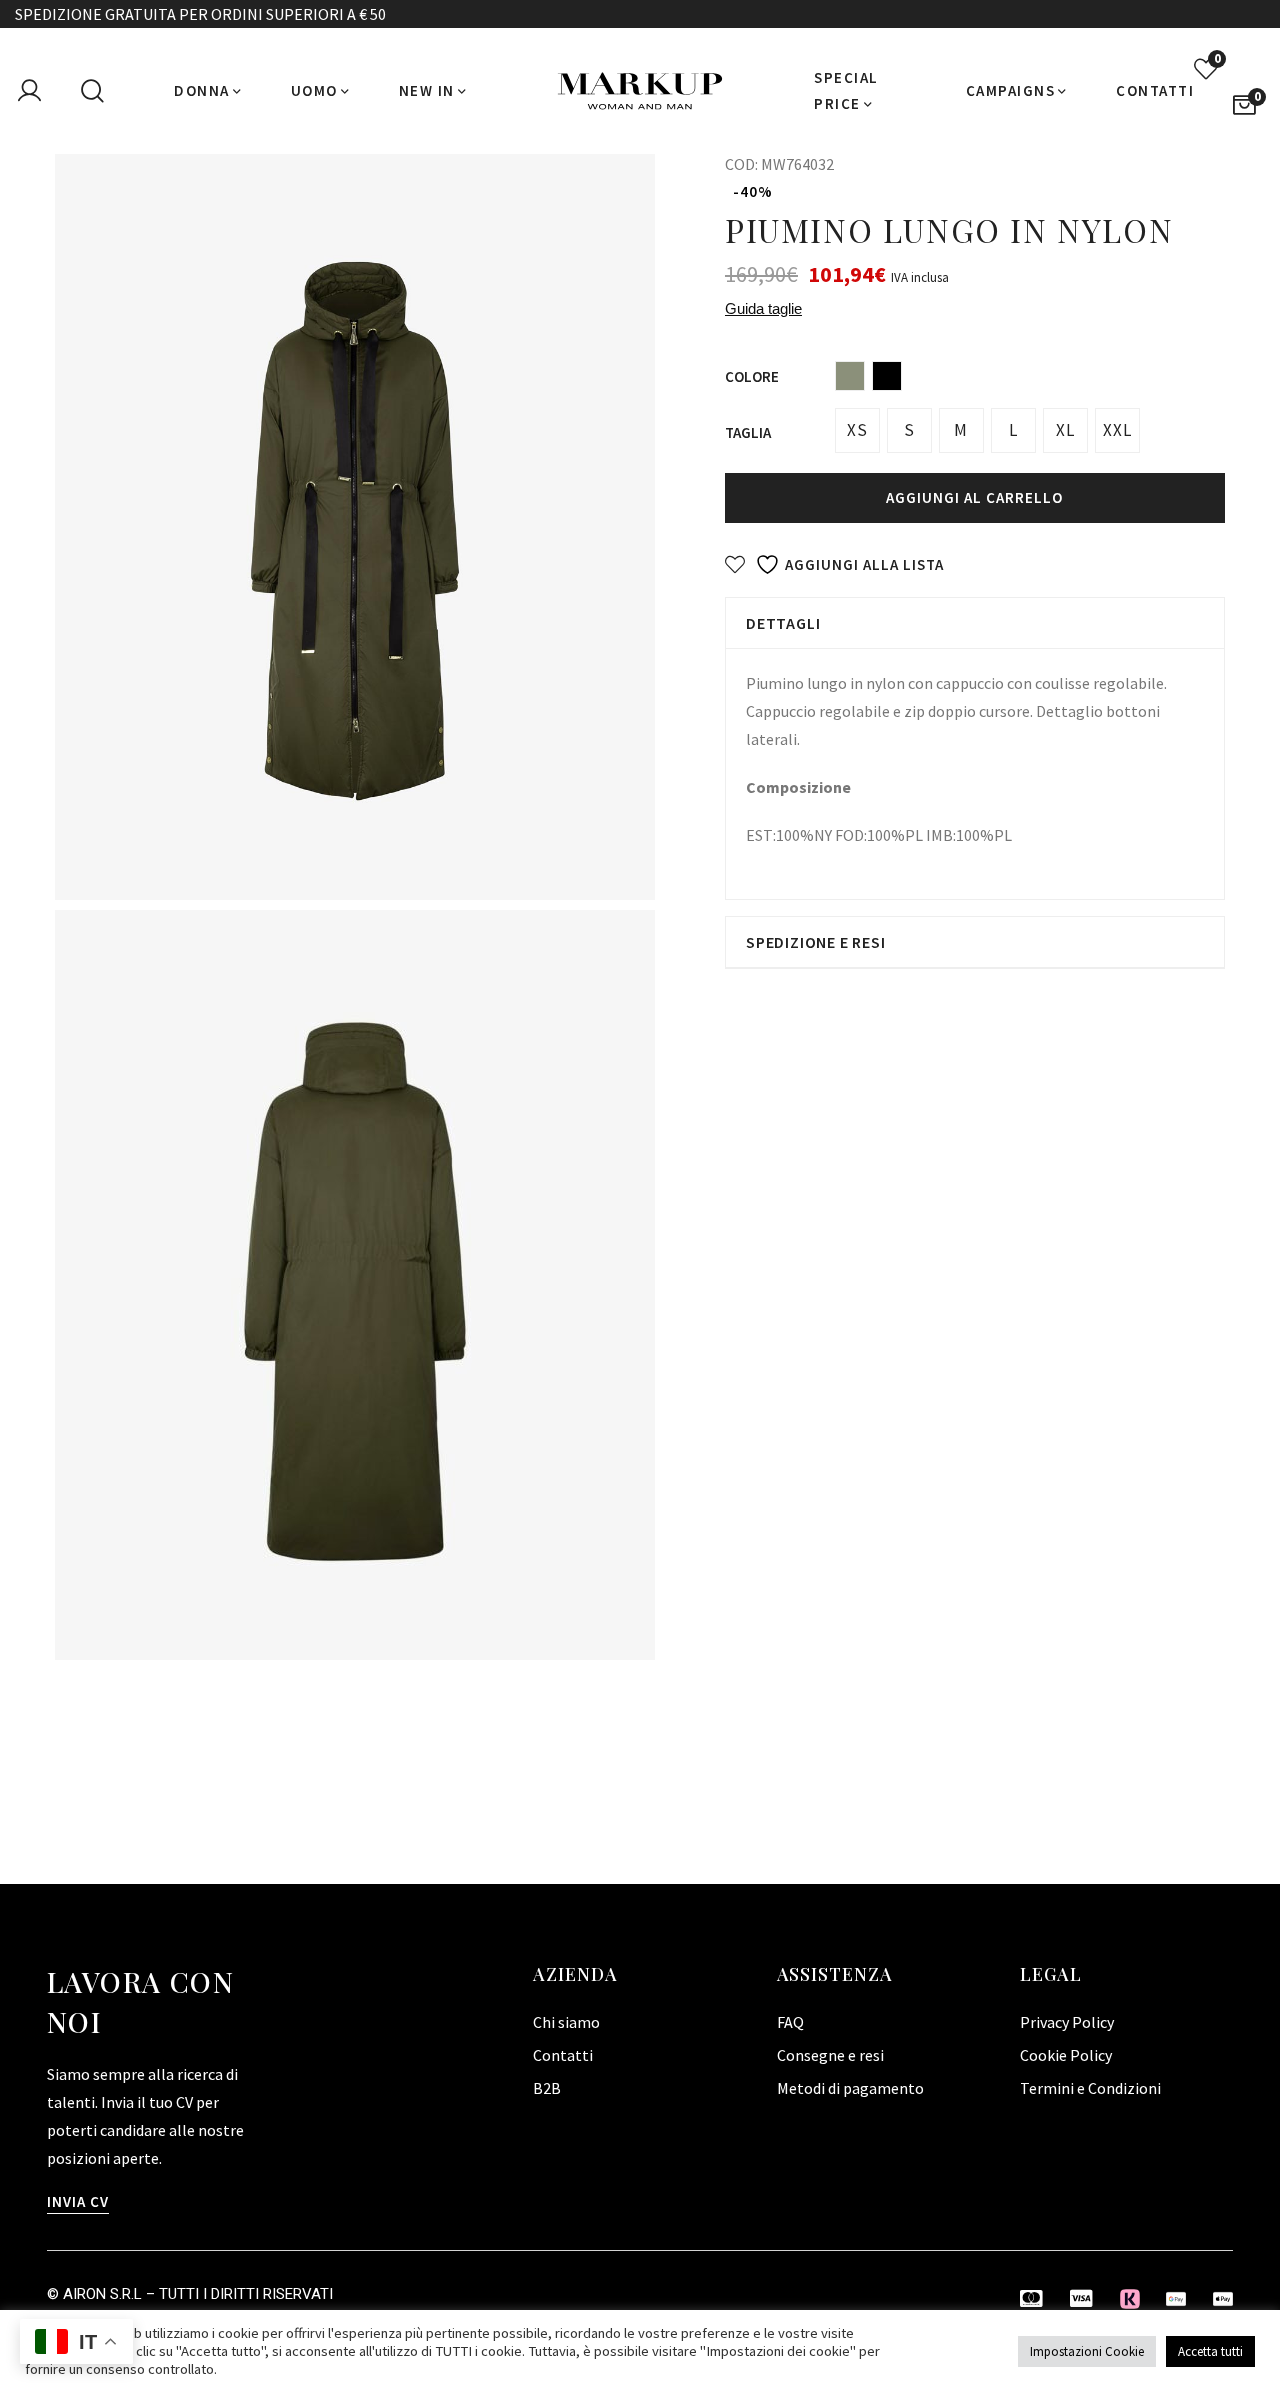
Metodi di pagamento (850, 2088)
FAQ (790, 2022)
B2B (547, 2088)
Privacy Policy (1067, 2022)
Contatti (563, 2055)
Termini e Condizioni (1090, 2088)
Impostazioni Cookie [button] (1087, 2351)
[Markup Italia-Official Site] (640, 91)
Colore (752, 376)
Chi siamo (566, 2022)
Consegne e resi (830, 2055)
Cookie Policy (1066, 2055)
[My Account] (29, 91)
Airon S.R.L (102, 2294)
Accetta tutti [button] (1210, 2351)
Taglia (748, 432)
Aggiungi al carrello (974, 497)
